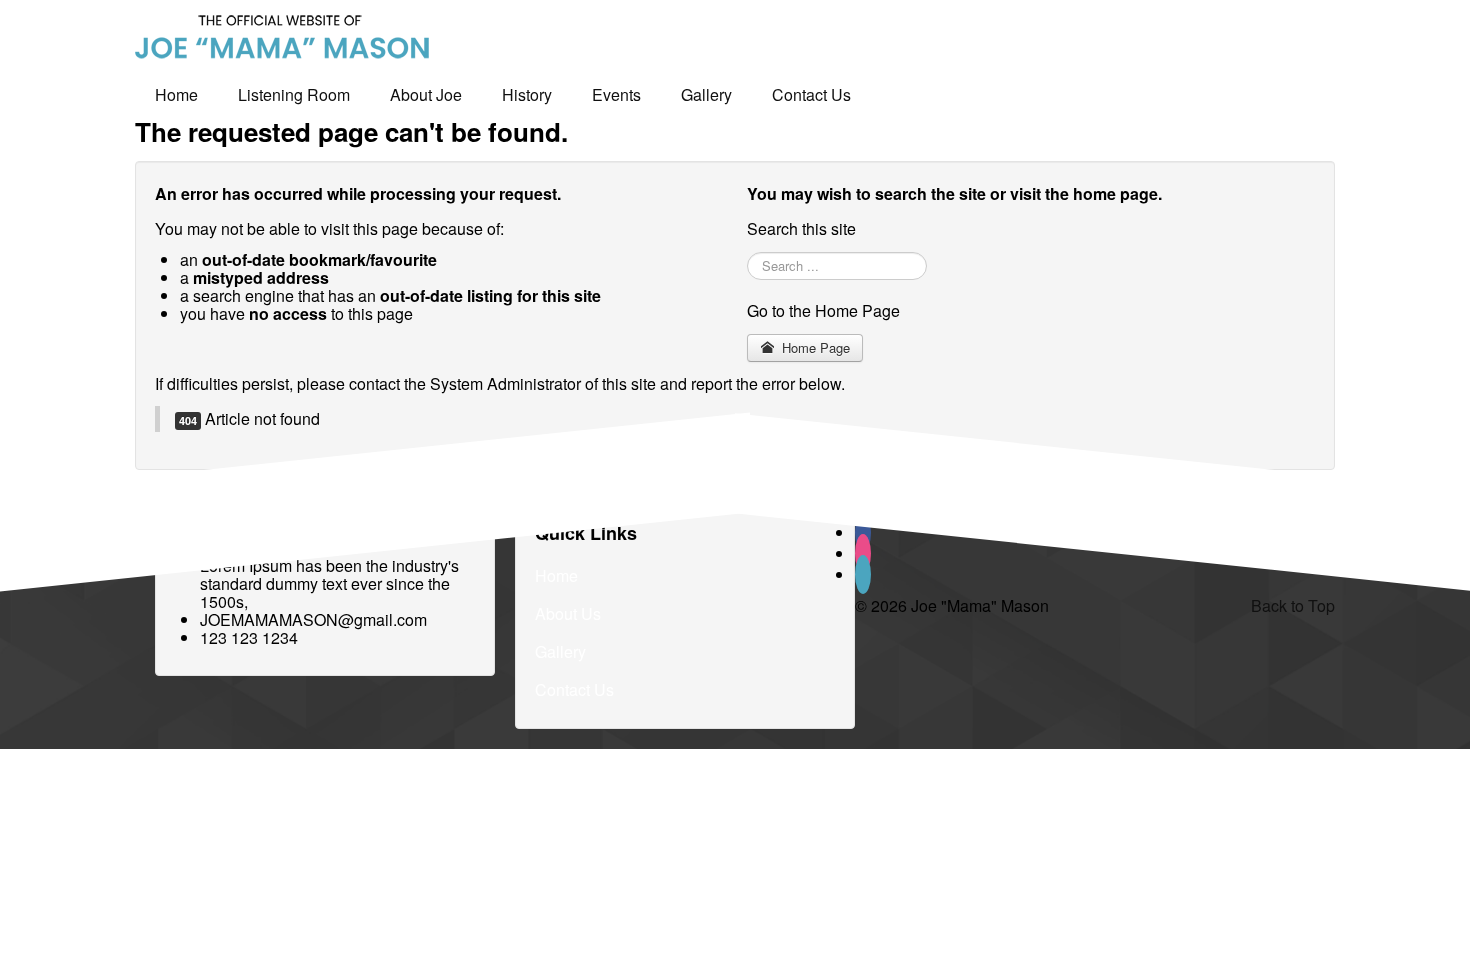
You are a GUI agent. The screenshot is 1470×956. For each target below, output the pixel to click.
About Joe (426, 94)
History (527, 94)
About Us (568, 613)
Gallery (706, 94)
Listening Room (294, 94)
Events (616, 94)
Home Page (814, 347)
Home (176, 94)
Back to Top (1293, 605)
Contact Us (811, 94)
